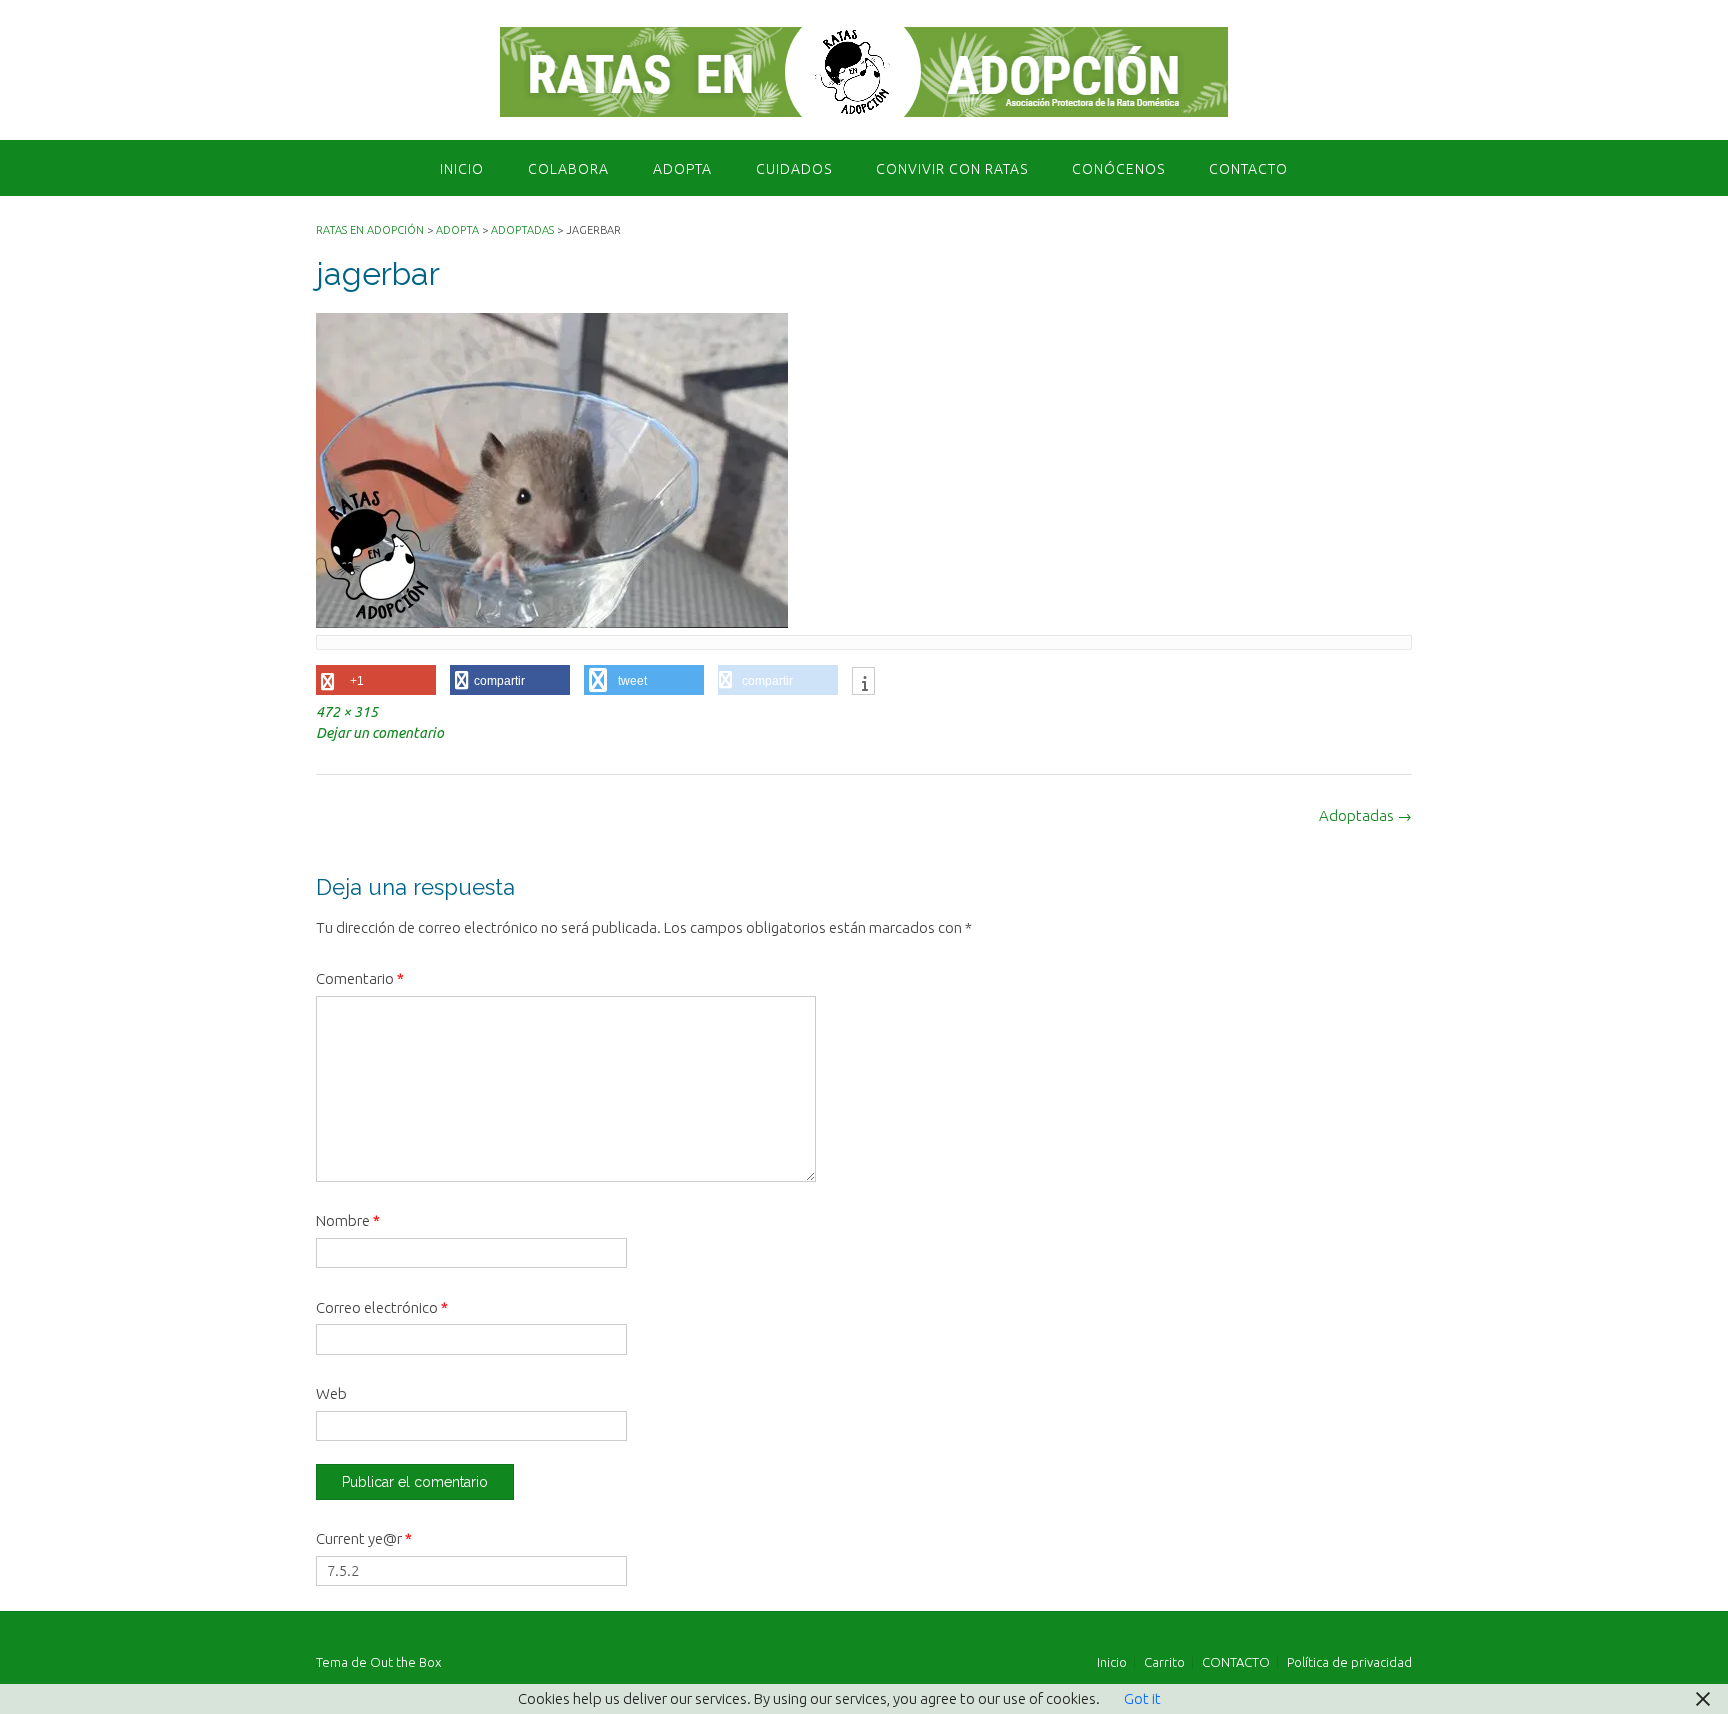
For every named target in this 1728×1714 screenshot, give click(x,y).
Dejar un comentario (380, 733)
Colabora (568, 169)
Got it (1142, 1698)
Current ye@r (364, 1538)
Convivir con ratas (952, 169)
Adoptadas (1365, 815)
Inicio (462, 169)
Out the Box (405, 1662)
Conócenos (1118, 169)
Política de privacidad (1349, 1662)
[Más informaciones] (863, 683)
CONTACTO (1248, 169)
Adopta (682, 169)
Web (331, 1393)
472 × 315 (347, 712)
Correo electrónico (382, 1307)
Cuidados (794, 169)
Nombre (348, 1220)
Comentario (360, 978)
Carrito (1164, 1662)
